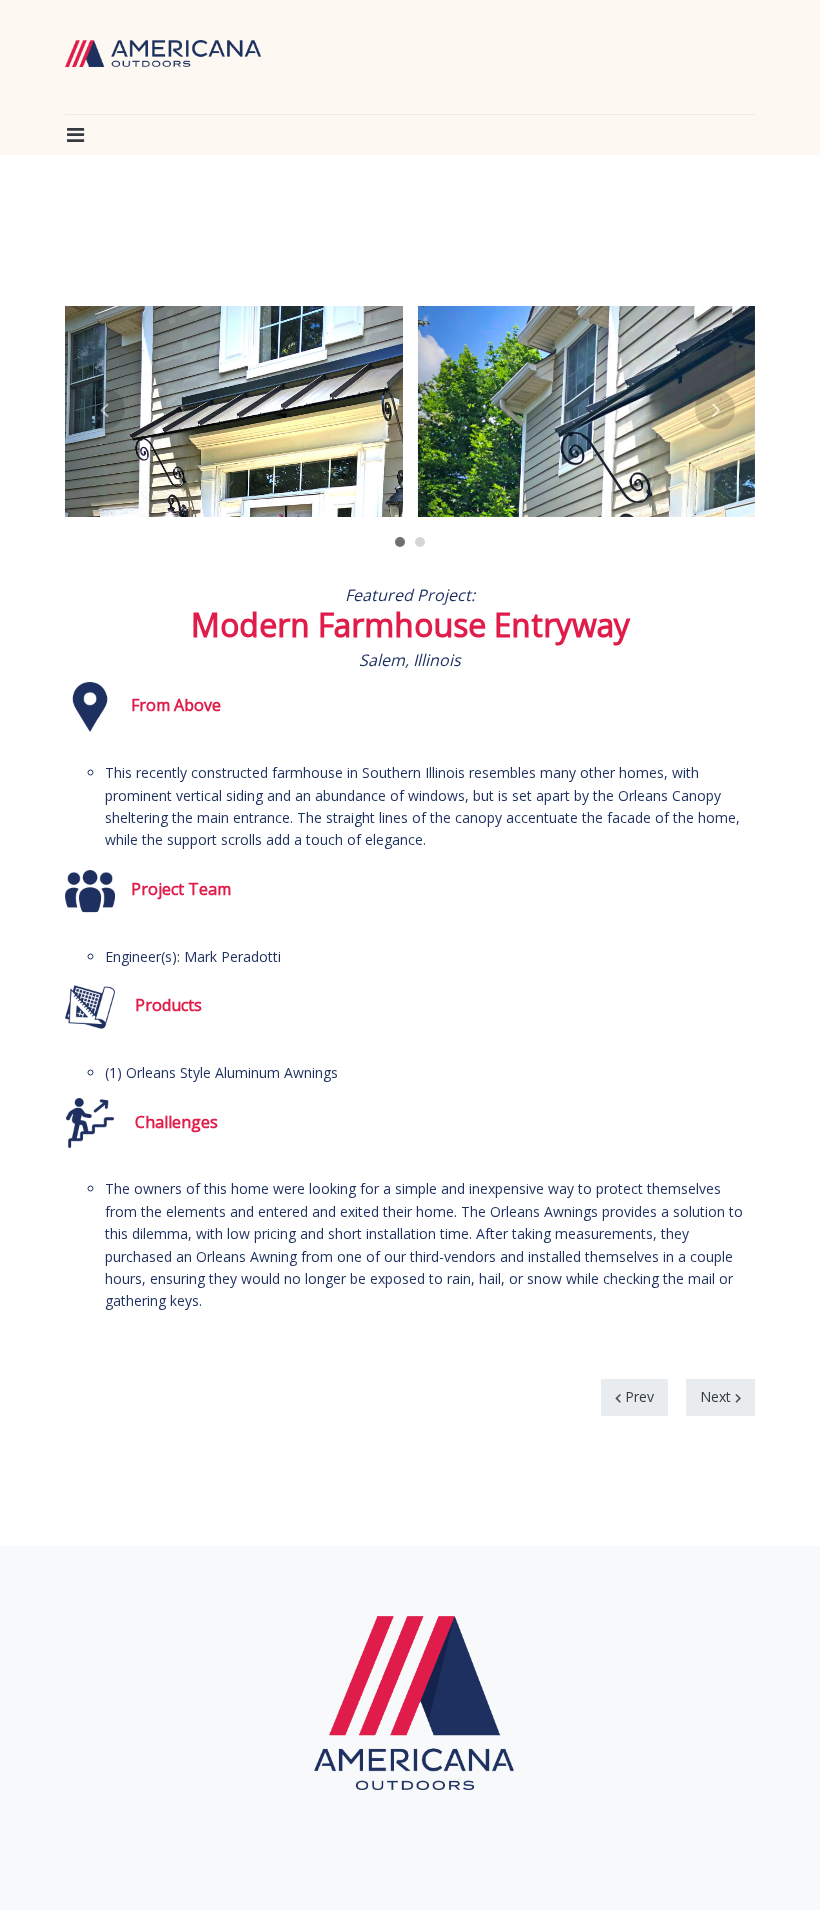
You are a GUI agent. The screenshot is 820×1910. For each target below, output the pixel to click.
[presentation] (105, 409)
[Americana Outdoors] (163, 53)
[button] (75, 135)
